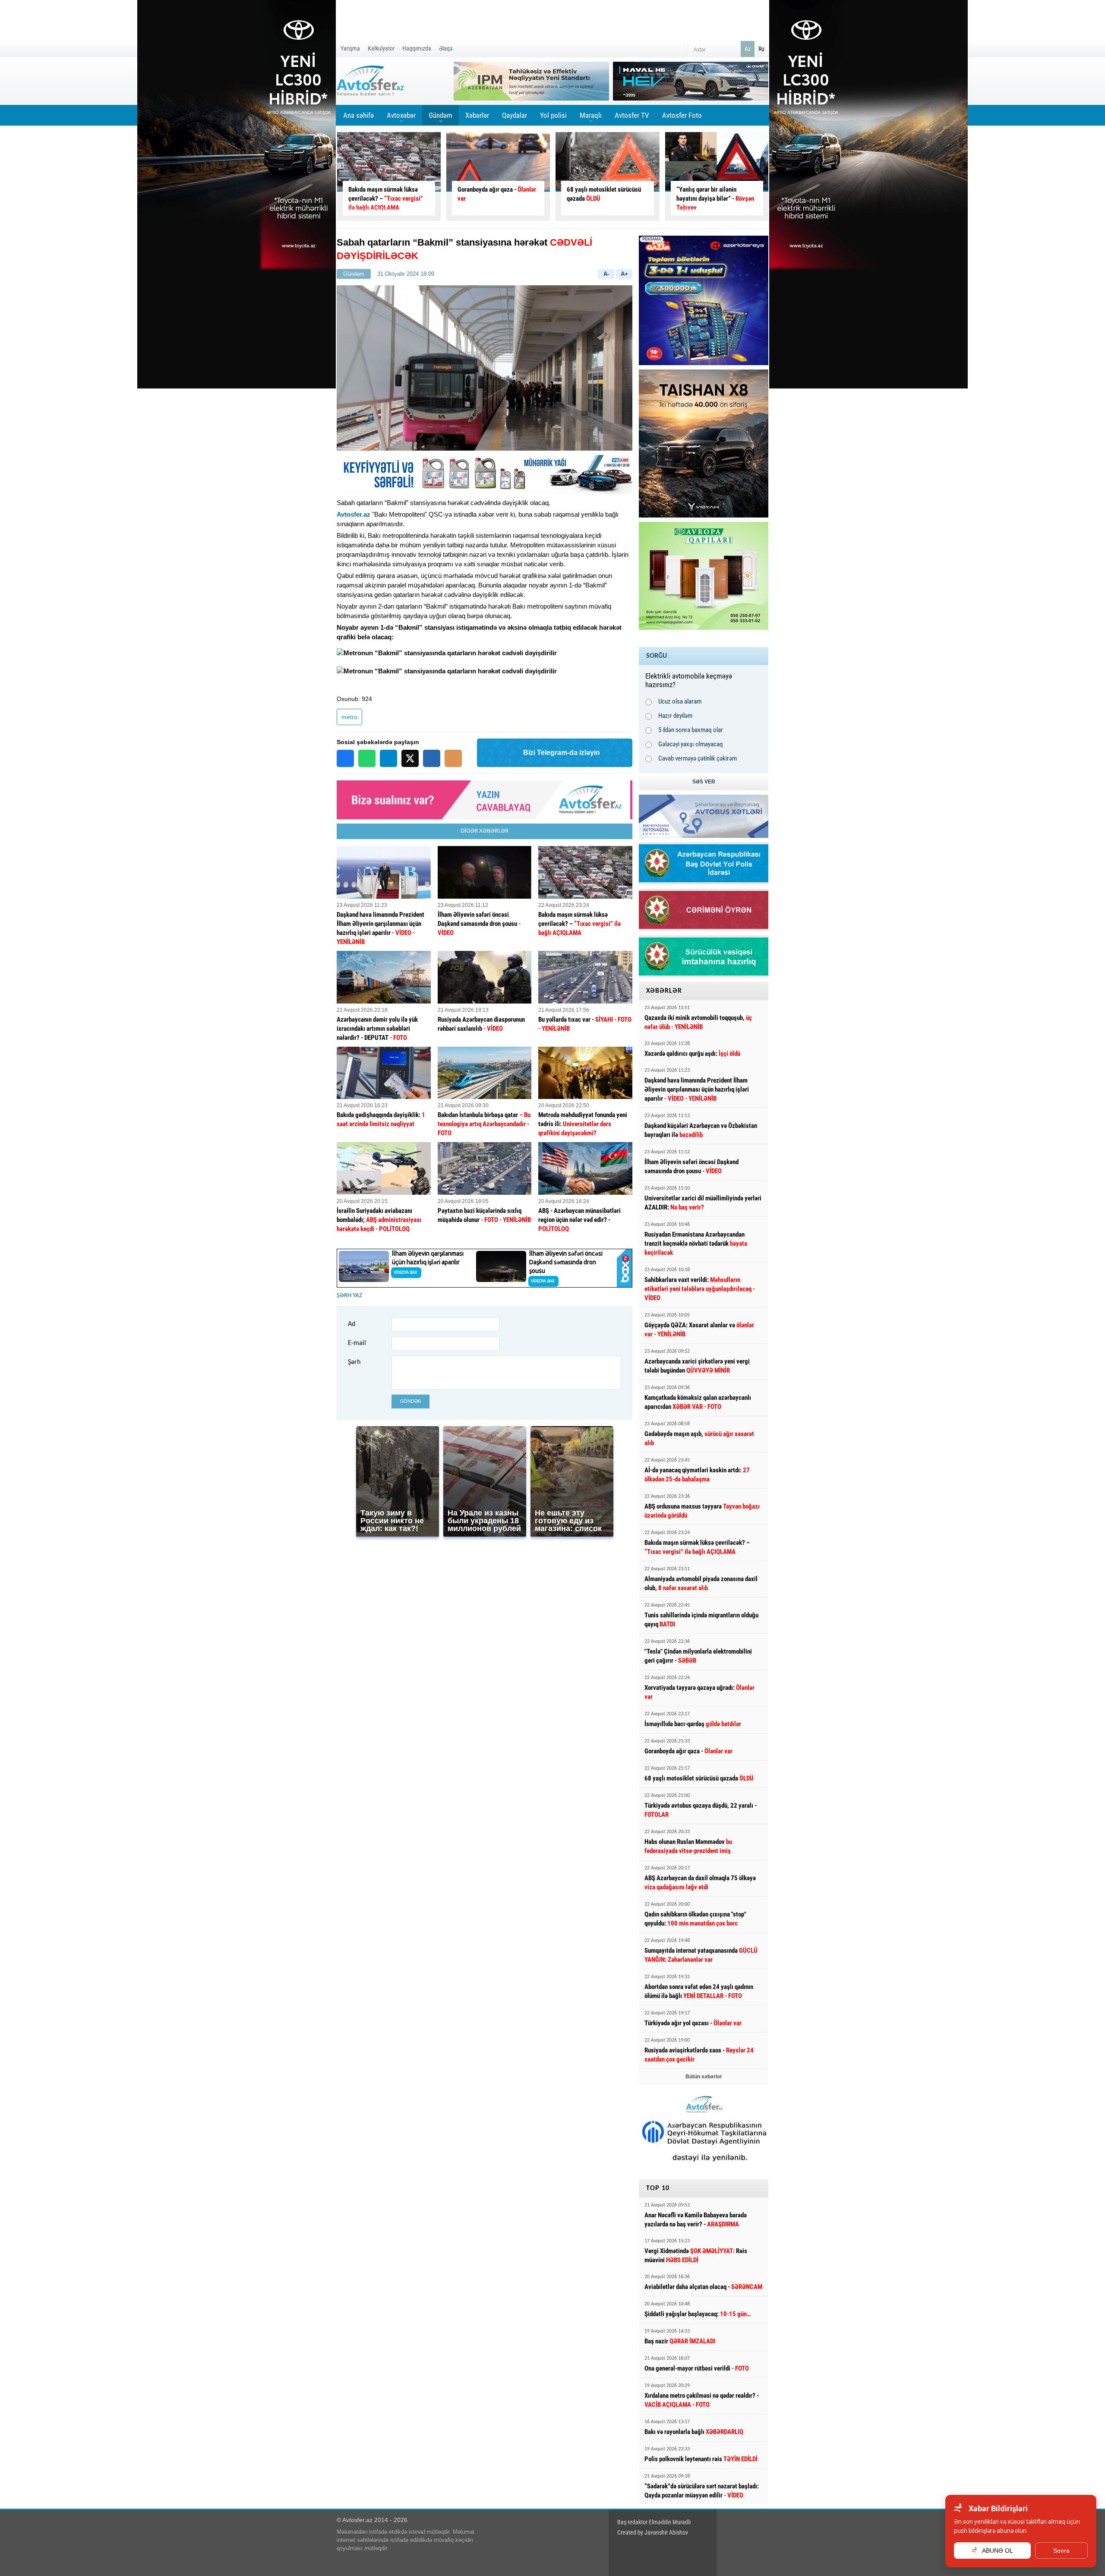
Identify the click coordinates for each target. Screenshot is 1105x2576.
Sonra (1061, 2551)
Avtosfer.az (354, 514)
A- (606, 274)
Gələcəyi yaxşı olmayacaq (691, 744)
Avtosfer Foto (682, 115)
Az (748, 49)
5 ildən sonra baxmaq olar (691, 730)
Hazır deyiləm (675, 716)
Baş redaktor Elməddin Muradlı (654, 2522)
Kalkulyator (381, 48)
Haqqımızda (417, 48)
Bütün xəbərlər (704, 2077)
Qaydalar (515, 115)
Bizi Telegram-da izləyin (562, 753)
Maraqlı (591, 118)
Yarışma (350, 48)
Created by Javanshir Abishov (653, 2532)
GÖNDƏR (410, 1401)
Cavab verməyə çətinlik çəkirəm (698, 758)
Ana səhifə (358, 115)
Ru (761, 49)
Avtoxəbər (401, 118)
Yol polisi (553, 115)
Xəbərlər (477, 115)
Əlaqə (446, 48)
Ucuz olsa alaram (680, 701)
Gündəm (440, 118)
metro (349, 717)
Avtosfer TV (632, 115)
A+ (624, 274)
